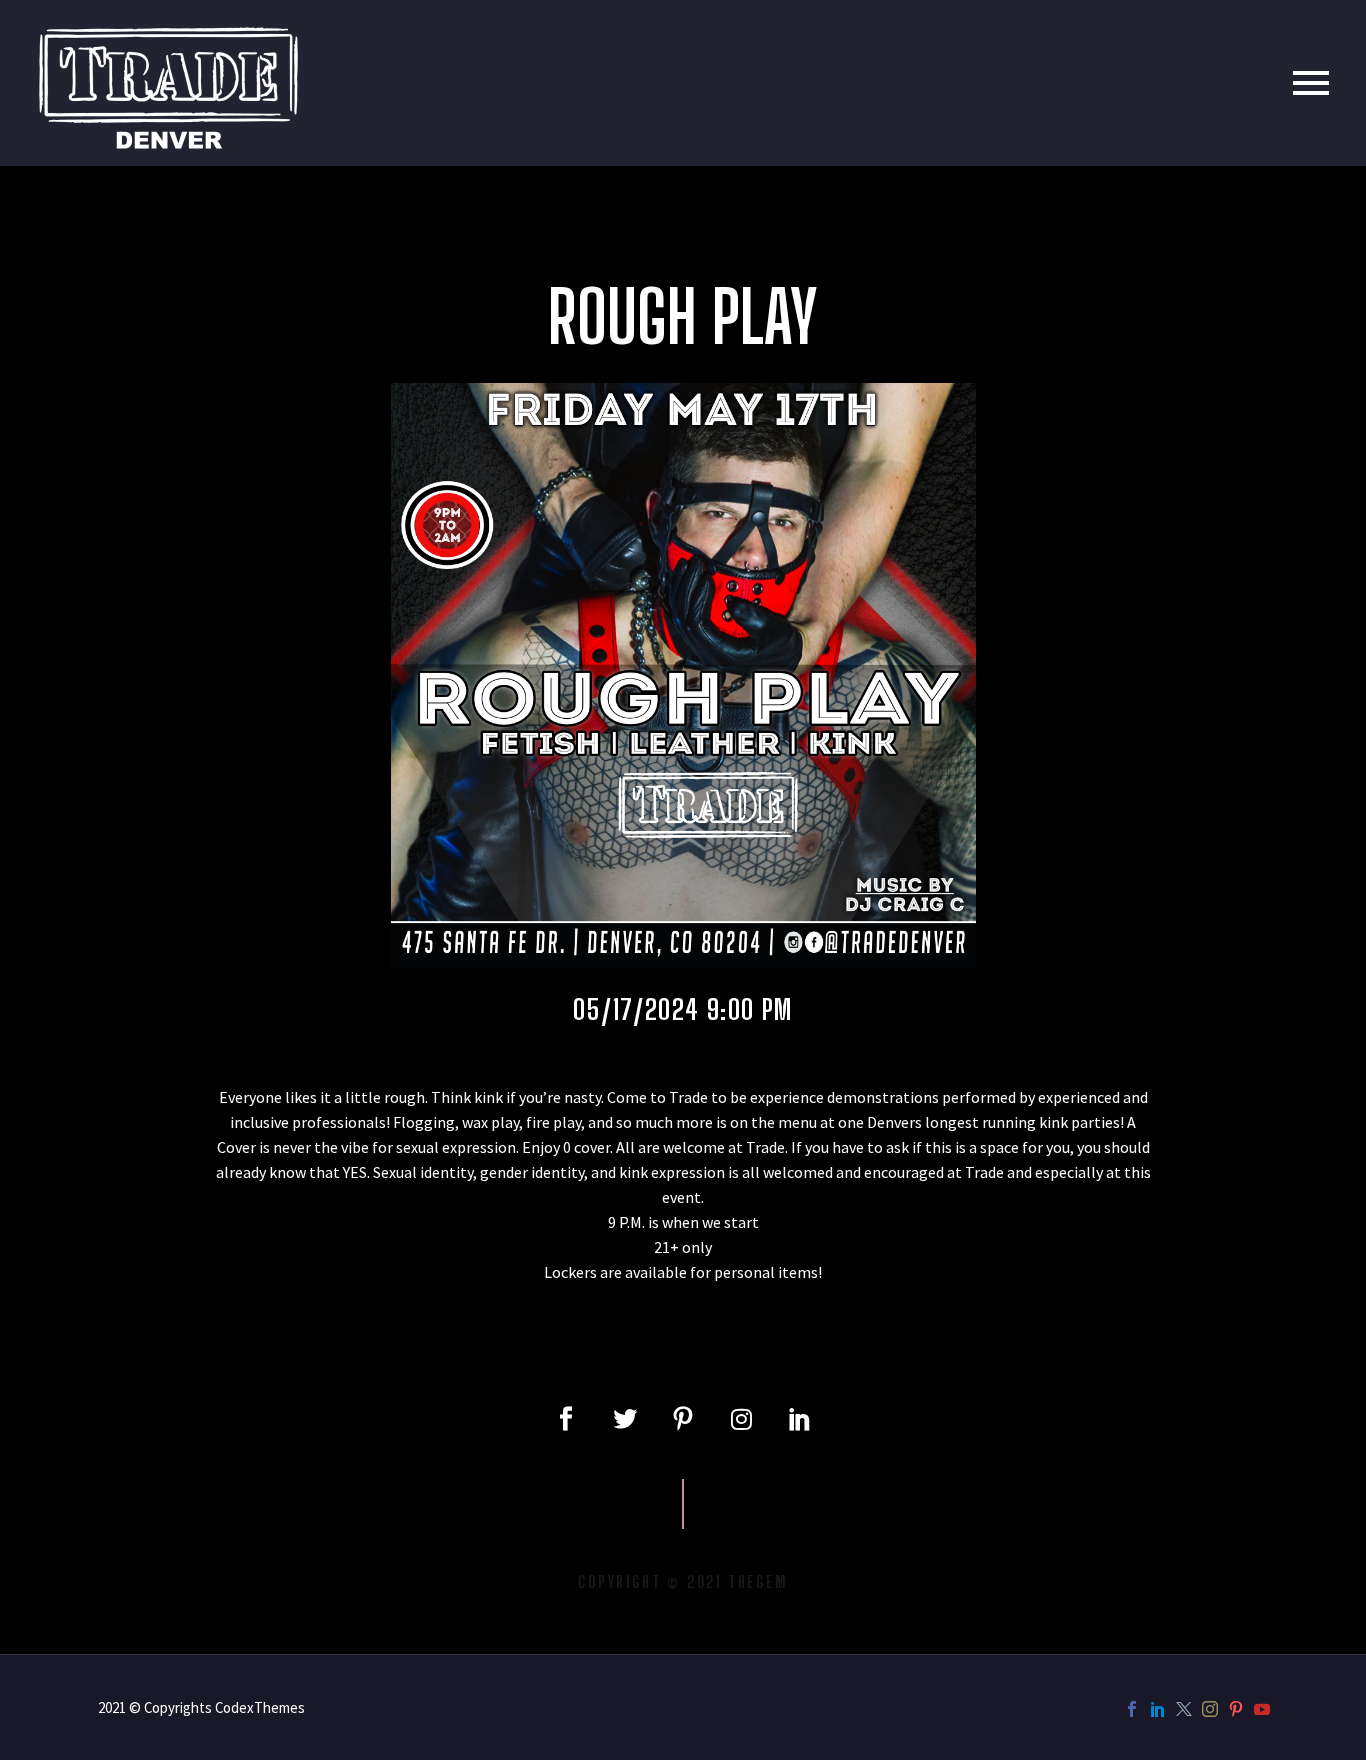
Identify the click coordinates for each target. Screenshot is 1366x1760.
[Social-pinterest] (683, 1419)
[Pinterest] (1236, 1709)
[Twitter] (624, 1419)
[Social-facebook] (566, 1419)
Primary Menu (1311, 83)
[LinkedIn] (1158, 1709)
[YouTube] (1262, 1709)
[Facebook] (1132, 1709)
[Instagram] (741, 1419)
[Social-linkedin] (800, 1419)
